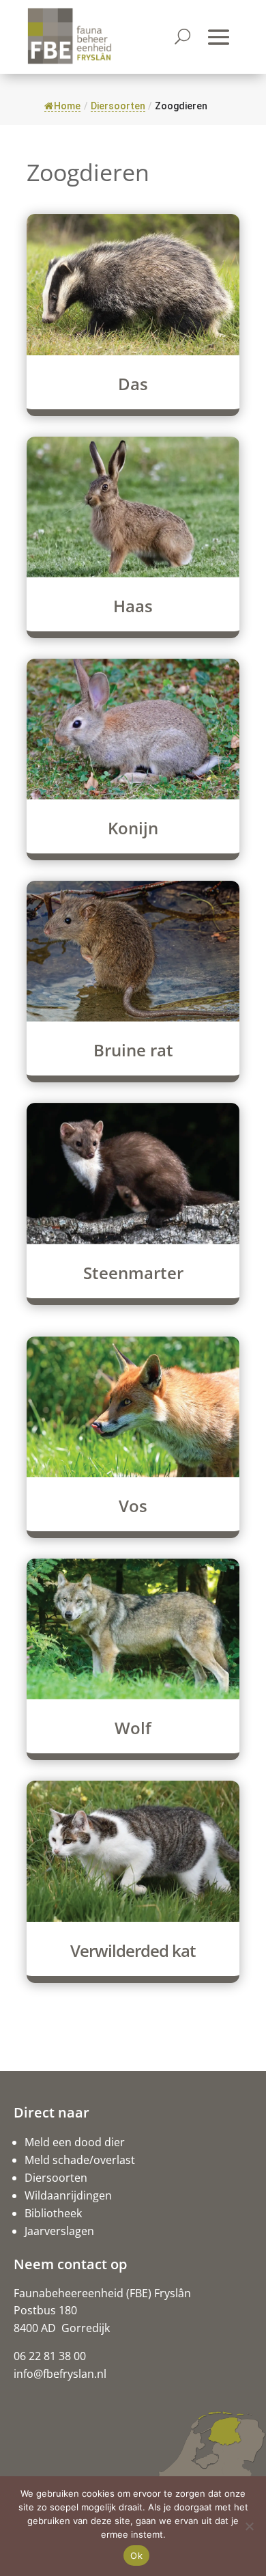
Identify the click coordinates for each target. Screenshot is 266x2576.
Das (133, 384)
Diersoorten (56, 2178)
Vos (133, 1506)
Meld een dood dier (75, 2142)
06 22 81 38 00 (50, 2356)
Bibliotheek (53, 2213)
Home (67, 106)
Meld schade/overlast (80, 2160)
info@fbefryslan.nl (60, 2374)
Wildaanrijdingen (68, 2195)
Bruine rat (133, 1050)
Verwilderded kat (133, 1950)
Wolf (133, 1728)
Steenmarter (133, 1273)
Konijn (133, 828)
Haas (133, 606)
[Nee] (249, 2526)
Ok (136, 2556)
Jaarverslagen (59, 2231)
